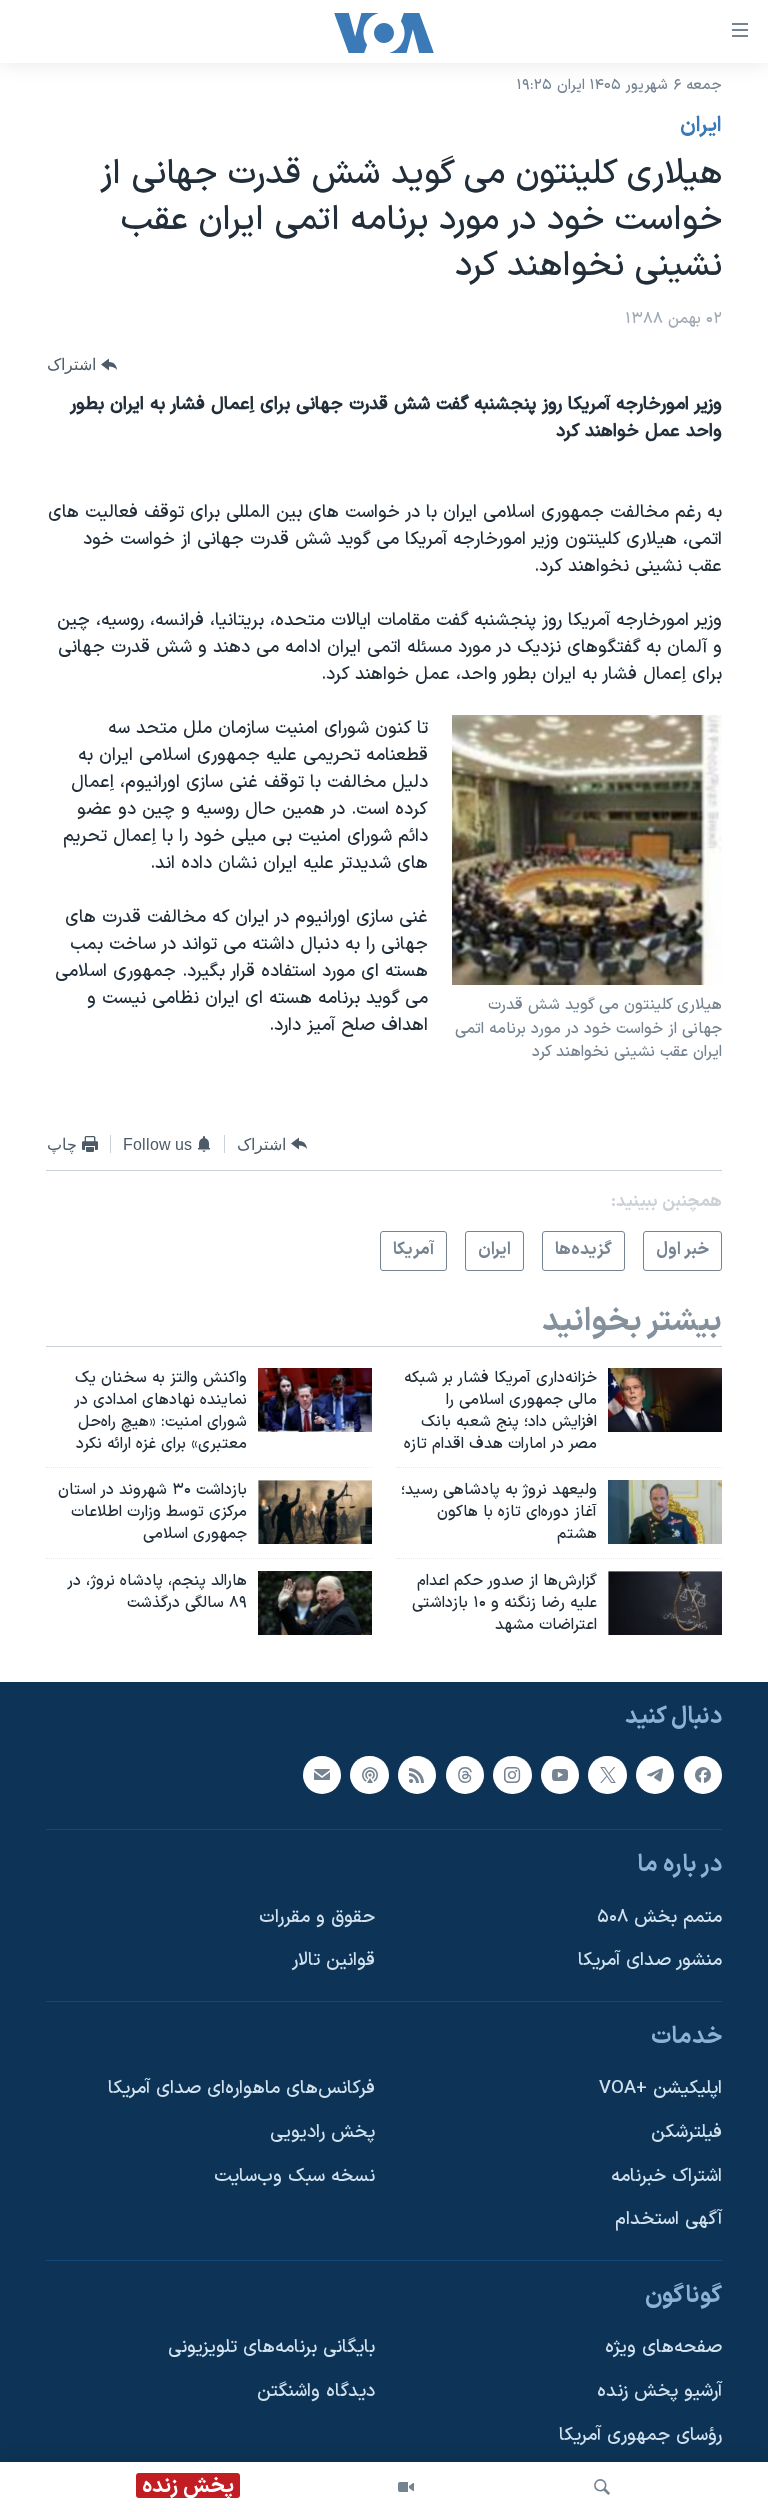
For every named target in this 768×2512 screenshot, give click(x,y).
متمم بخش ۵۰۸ (659, 1917)
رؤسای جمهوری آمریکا (640, 2435)
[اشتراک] (322, 1775)
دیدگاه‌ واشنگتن (316, 2392)
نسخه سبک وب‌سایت (294, 2176)
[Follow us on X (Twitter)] (607, 1775)
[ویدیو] (406, 2487)
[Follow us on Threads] (465, 1775)
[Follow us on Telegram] (655, 1775)
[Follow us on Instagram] (512, 1775)
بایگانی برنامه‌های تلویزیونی (271, 2348)
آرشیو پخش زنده (659, 2392)
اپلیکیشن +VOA (660, 2089)
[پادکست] (369, 1775)
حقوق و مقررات (317, 1917)
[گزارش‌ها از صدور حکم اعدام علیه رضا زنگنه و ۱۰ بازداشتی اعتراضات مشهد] (665, 1603)
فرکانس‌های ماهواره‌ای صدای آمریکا (241, 2089)
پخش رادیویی (322, 2132)
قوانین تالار (333, 1961)
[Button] (82, 365)
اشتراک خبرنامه (666, 2176)
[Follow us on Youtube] (560, 1775)
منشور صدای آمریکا (650, 1961)
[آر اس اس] (417, 1775)
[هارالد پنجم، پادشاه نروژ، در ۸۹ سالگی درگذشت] (315, 1603)
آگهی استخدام (668, 2220)
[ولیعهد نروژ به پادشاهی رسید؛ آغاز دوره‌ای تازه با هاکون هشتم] (665, 1512)
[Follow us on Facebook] (703, 1775)
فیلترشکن (686, 2132)
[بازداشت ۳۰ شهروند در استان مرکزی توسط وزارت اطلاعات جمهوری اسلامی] (315, 1512)
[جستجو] (602, 2487)
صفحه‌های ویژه (663, 2348)
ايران (701, 126)
